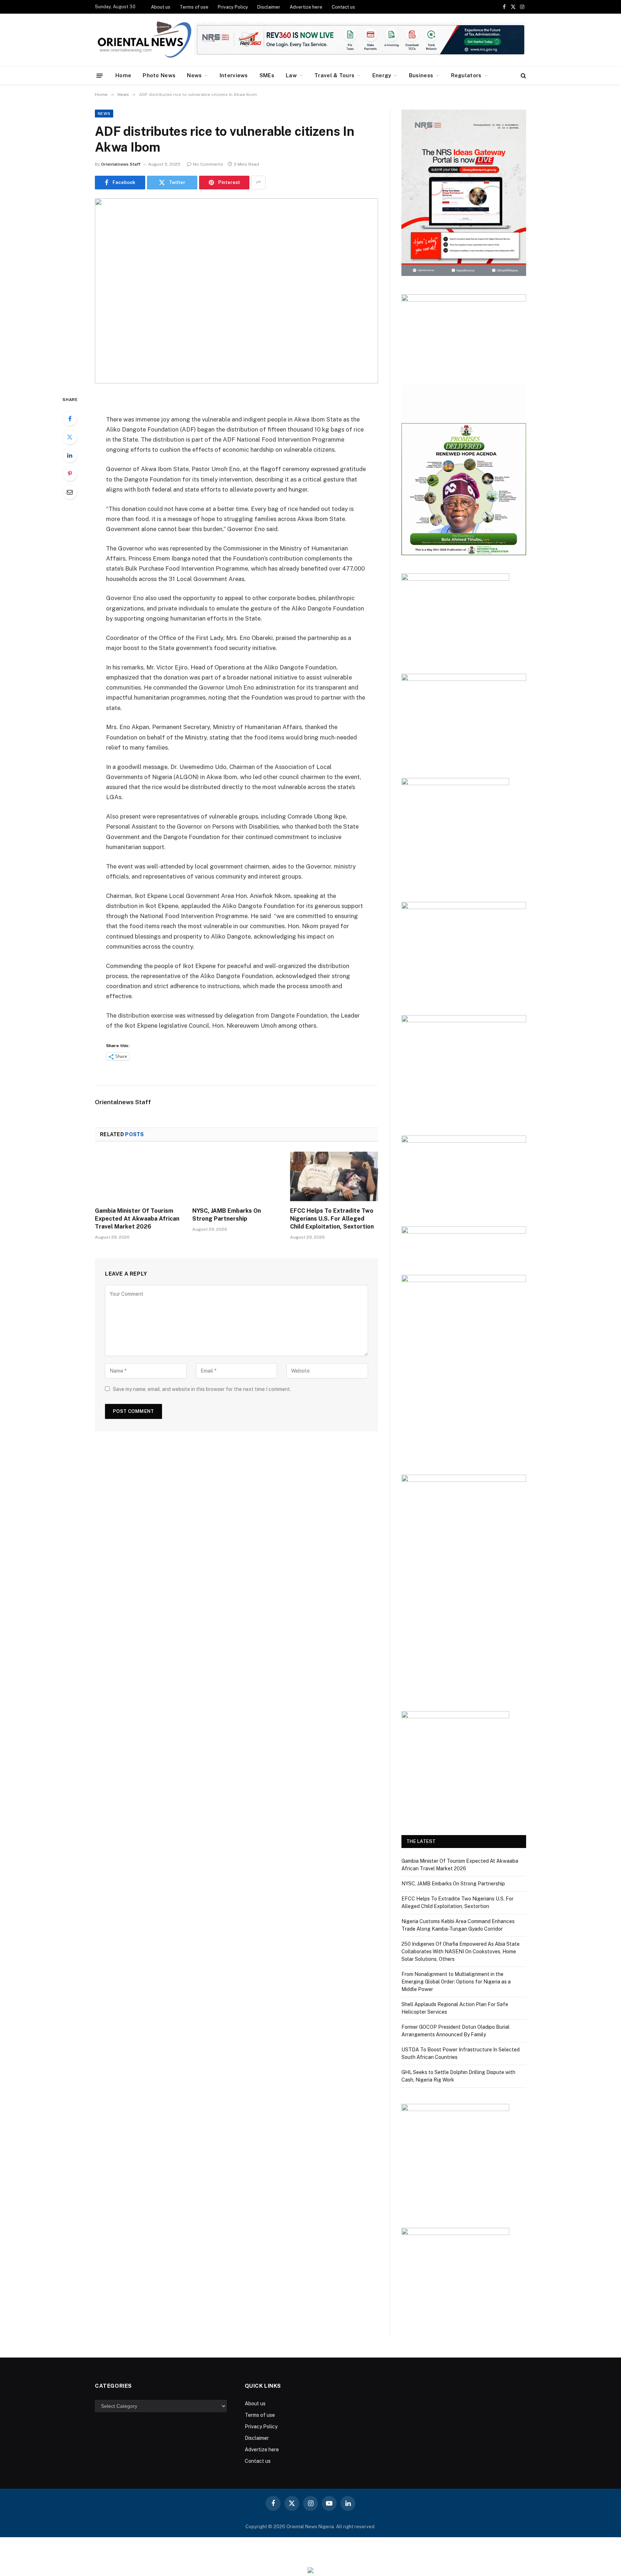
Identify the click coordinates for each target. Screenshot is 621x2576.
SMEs (267, 75)
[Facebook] (70, 419)
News (194, 75)
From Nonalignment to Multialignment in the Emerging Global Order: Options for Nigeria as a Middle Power (456, 1982)
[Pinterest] (70, 474)
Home (123, 75)
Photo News (159, 75)
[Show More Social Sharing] (258, 183)
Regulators (466, 75)
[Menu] (100, 75)
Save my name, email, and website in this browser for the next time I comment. (202, 1389)
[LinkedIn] (70, 455)
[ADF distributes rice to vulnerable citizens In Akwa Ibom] (236, 291)
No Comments (208, 164)
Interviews (234, 75)
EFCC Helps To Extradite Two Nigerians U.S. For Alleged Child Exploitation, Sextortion (332, 1219)
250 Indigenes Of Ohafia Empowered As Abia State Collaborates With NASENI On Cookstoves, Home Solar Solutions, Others (461, 1951)
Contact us (343, 7)
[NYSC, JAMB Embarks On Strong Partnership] (236, 1176)
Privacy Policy (233, 7)
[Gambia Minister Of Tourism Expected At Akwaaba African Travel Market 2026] (139, 1176)
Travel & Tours (334, 75)
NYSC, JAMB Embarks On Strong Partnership (227, 1215)
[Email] (70, 492)
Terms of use (194, 7)
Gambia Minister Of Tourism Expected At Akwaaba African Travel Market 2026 (137, 1219)
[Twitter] (70, 437)
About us (161, 7)
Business (421, 75)
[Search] (523, 76)
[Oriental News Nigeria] (144, 40)
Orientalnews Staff (121, 164)
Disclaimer (269, 7)
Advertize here (306, 7)
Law (291, 75)
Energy (382, 75)
